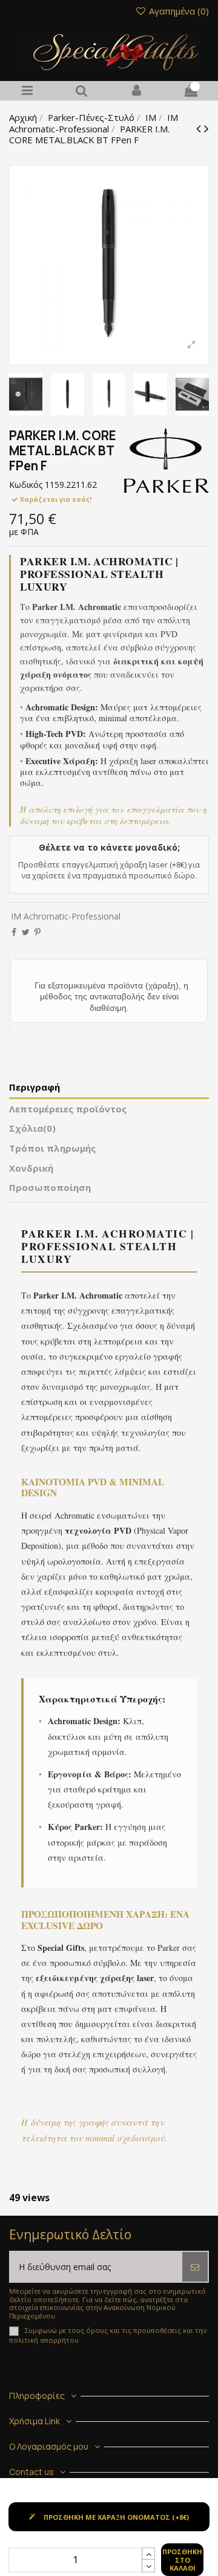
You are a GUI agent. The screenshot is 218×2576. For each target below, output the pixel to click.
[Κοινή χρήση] (14, 932)
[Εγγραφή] (195, 2267)
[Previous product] (200, 128)
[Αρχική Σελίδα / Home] (109, 52)
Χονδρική (31, 1168)
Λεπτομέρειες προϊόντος (68, 1109)
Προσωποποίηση (50, 1188)
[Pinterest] (38, 932)
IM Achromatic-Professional (66, 916)
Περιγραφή (35, 1087)
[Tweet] (26, 932)
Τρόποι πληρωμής (52, 1148)
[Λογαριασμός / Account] (136, 91)
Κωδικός (26, 485)
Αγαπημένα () (178, 11)
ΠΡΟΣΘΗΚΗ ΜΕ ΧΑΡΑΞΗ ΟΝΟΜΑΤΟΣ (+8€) (116, 2517)
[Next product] (206, 128)
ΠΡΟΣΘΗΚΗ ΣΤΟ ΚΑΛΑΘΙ (182, 2559)
